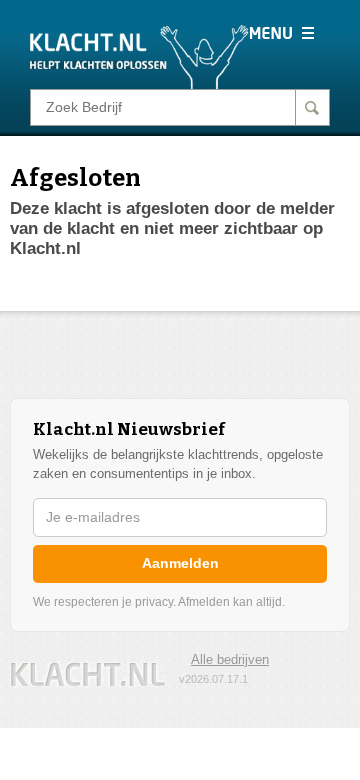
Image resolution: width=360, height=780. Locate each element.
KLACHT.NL (88, 674)
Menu (281, 33)
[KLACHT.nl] (139, 56)
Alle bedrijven (230, 659)
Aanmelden (180, 563)
